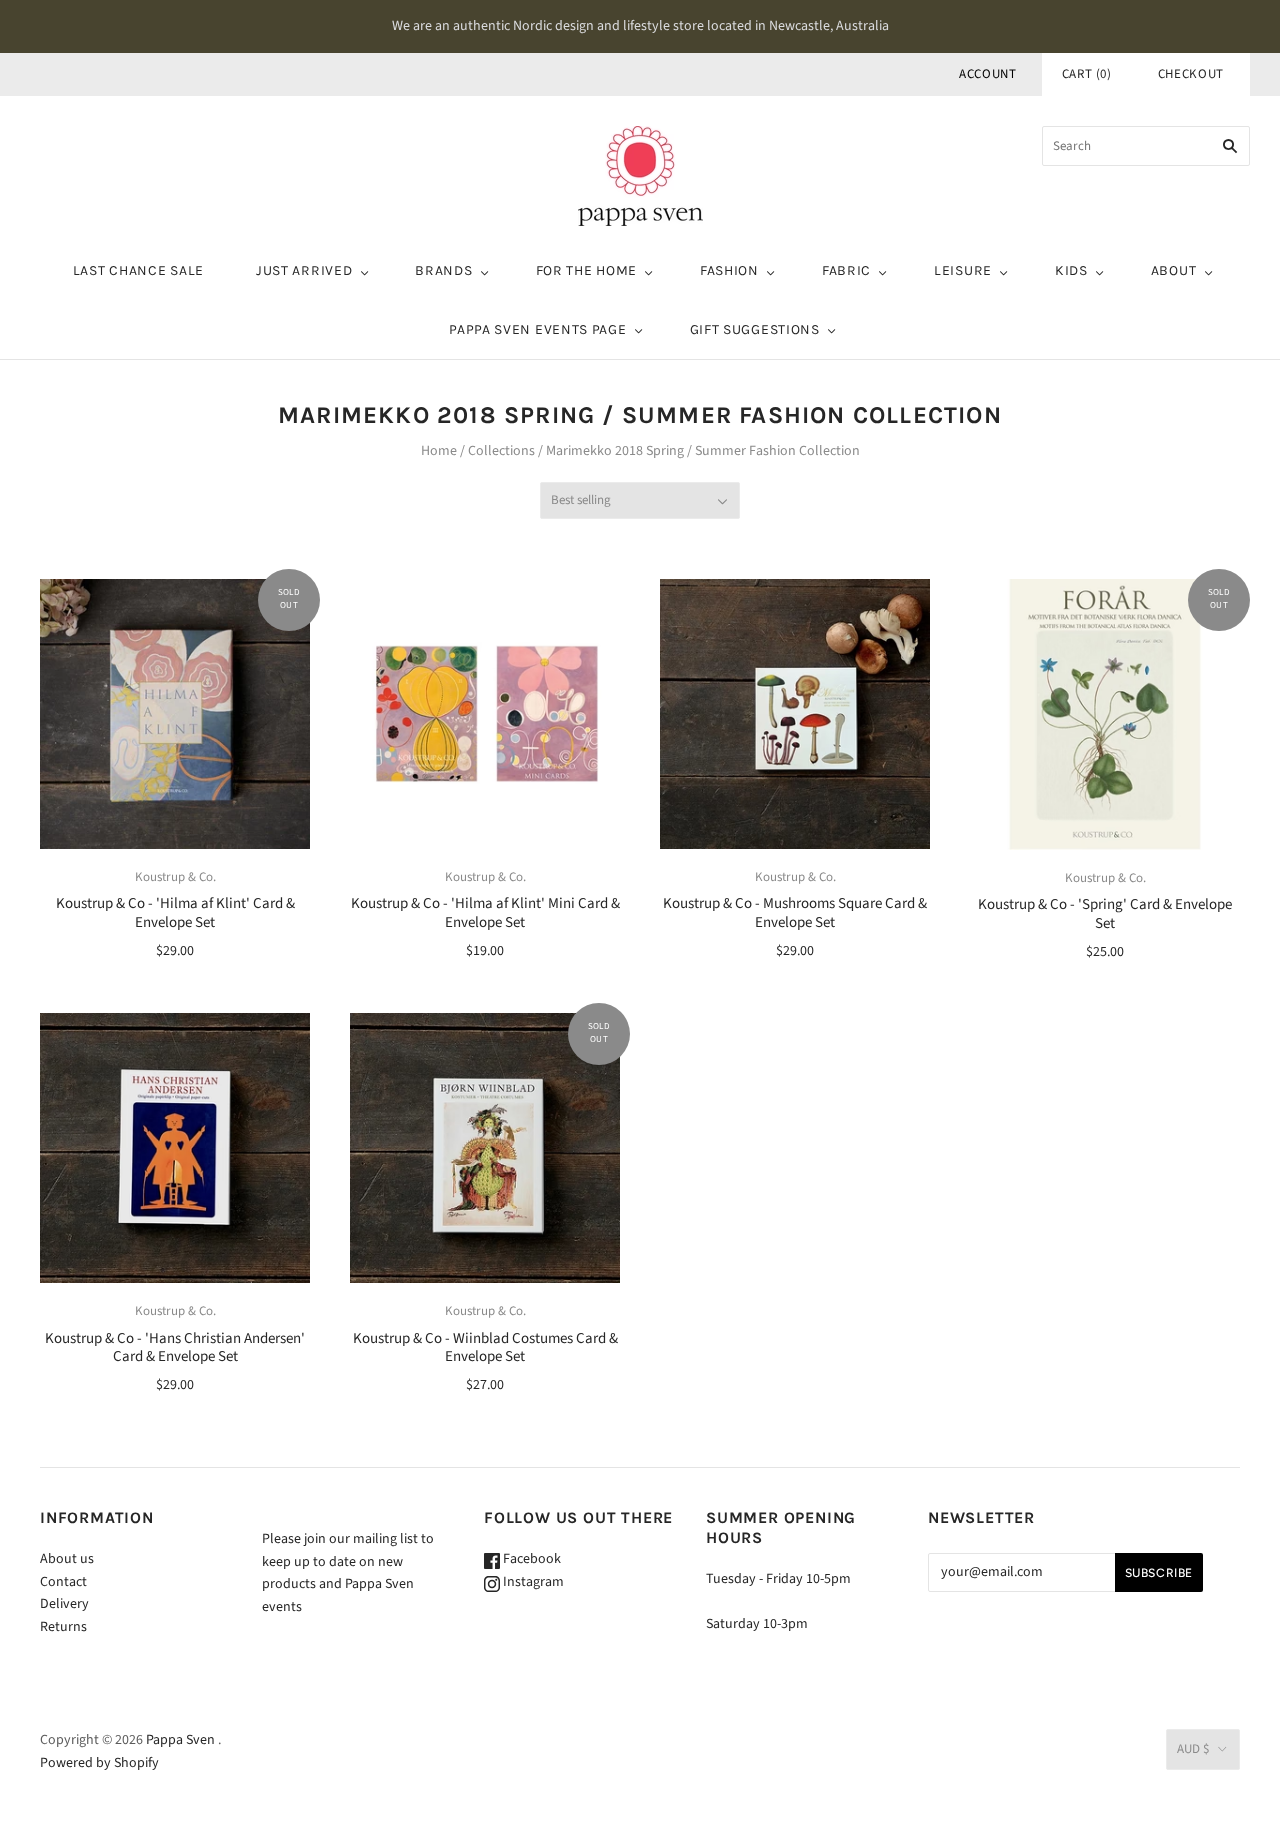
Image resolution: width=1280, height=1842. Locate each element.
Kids (1071, 270)
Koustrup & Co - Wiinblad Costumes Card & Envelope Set (485, 1348)
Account (988, 74)
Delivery (64, 1604)
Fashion (729, 270)
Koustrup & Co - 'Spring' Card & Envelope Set (1105, 914)
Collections (501, 451)
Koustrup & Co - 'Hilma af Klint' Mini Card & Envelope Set (485, 913)
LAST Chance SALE (138, 270)
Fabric (846, 270)
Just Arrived (304, 270)
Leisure (963, 270)
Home (439, 451)
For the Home (586, 270)
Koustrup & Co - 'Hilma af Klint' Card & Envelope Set (175, 913)
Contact (63, 1582)
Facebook (530, 1559)
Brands (443, 270)
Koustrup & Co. (175, 877)
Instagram (532, 1582)
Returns (63, 1627)
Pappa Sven (180, 1740)
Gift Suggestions (755, 329)
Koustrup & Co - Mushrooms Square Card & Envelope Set (795, 913)
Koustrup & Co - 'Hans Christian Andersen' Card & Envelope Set (175, 1348)
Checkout (1191, 74)
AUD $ (1193, 1749)
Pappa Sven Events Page (537, 329)
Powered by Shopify (99, 1763)
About (1174, 270)
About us (67, 1559)
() (1087, 74)
